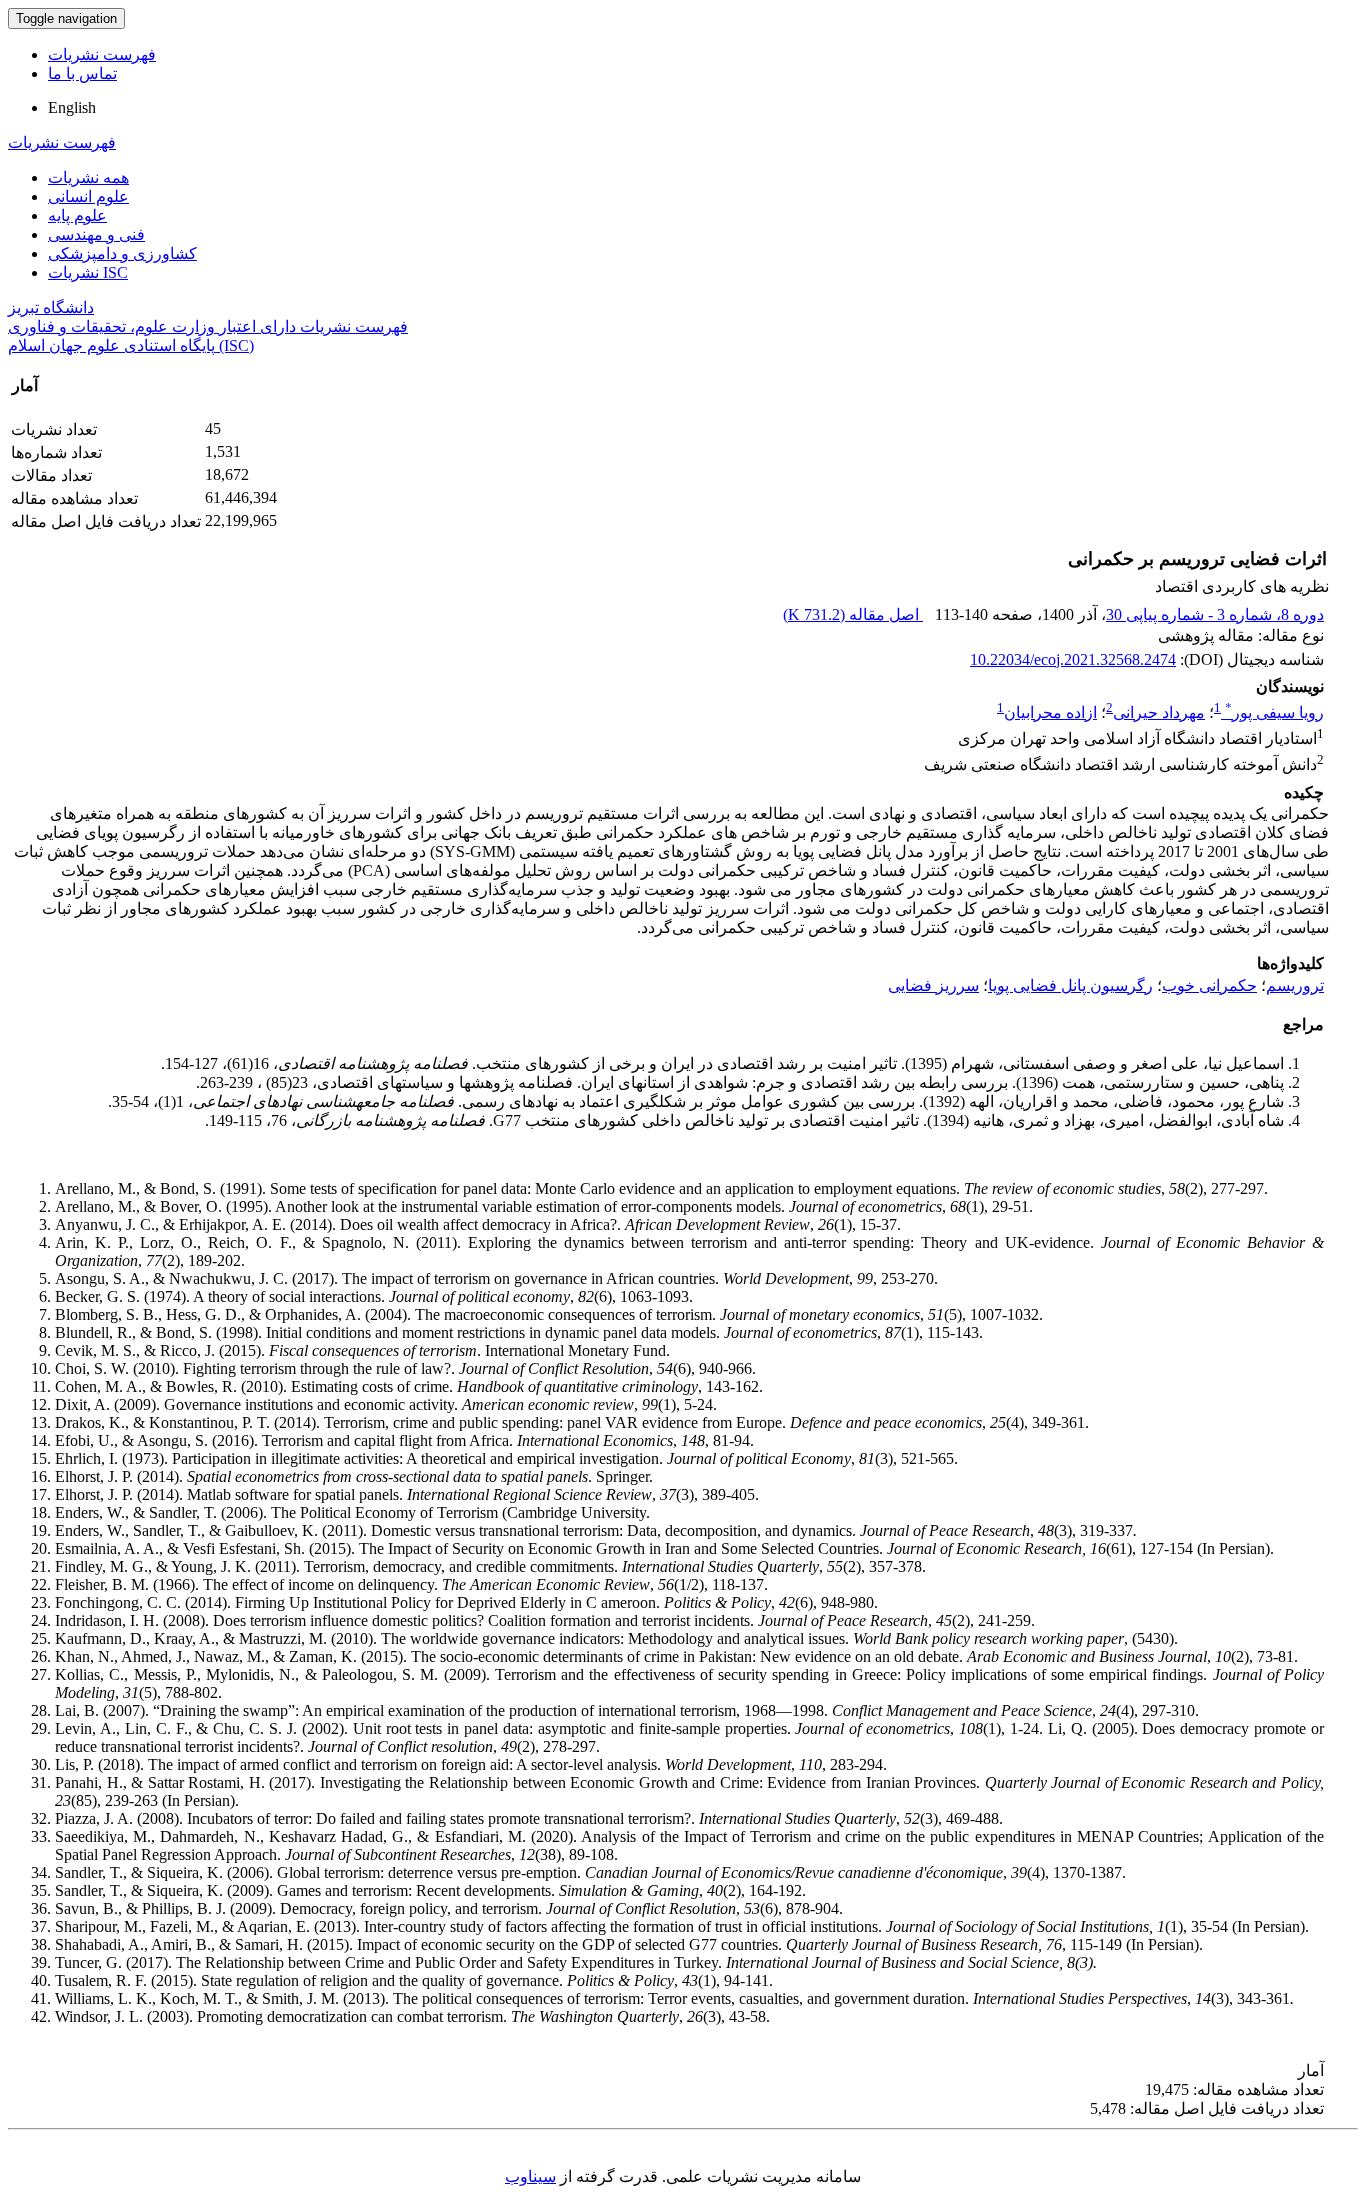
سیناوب (530, 2176)
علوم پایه (77, 215)
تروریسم (1295, 985)
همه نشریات (88, 177)
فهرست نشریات (102, 54)
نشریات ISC (88, 272)
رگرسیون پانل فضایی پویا (1070, 985)
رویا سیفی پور (1274, 712)
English (72, 107)
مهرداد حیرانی (1159, 712)
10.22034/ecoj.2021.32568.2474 (1073, 659)
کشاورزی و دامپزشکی (122, 253)
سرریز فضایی (933, 985)
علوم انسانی (88, 196)
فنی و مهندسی (96, 234)
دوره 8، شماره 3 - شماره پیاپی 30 (1215, 614)
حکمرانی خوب (1209, 985)
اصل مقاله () (853, 614)
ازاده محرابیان (1050, 712)
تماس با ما (82, 73)
